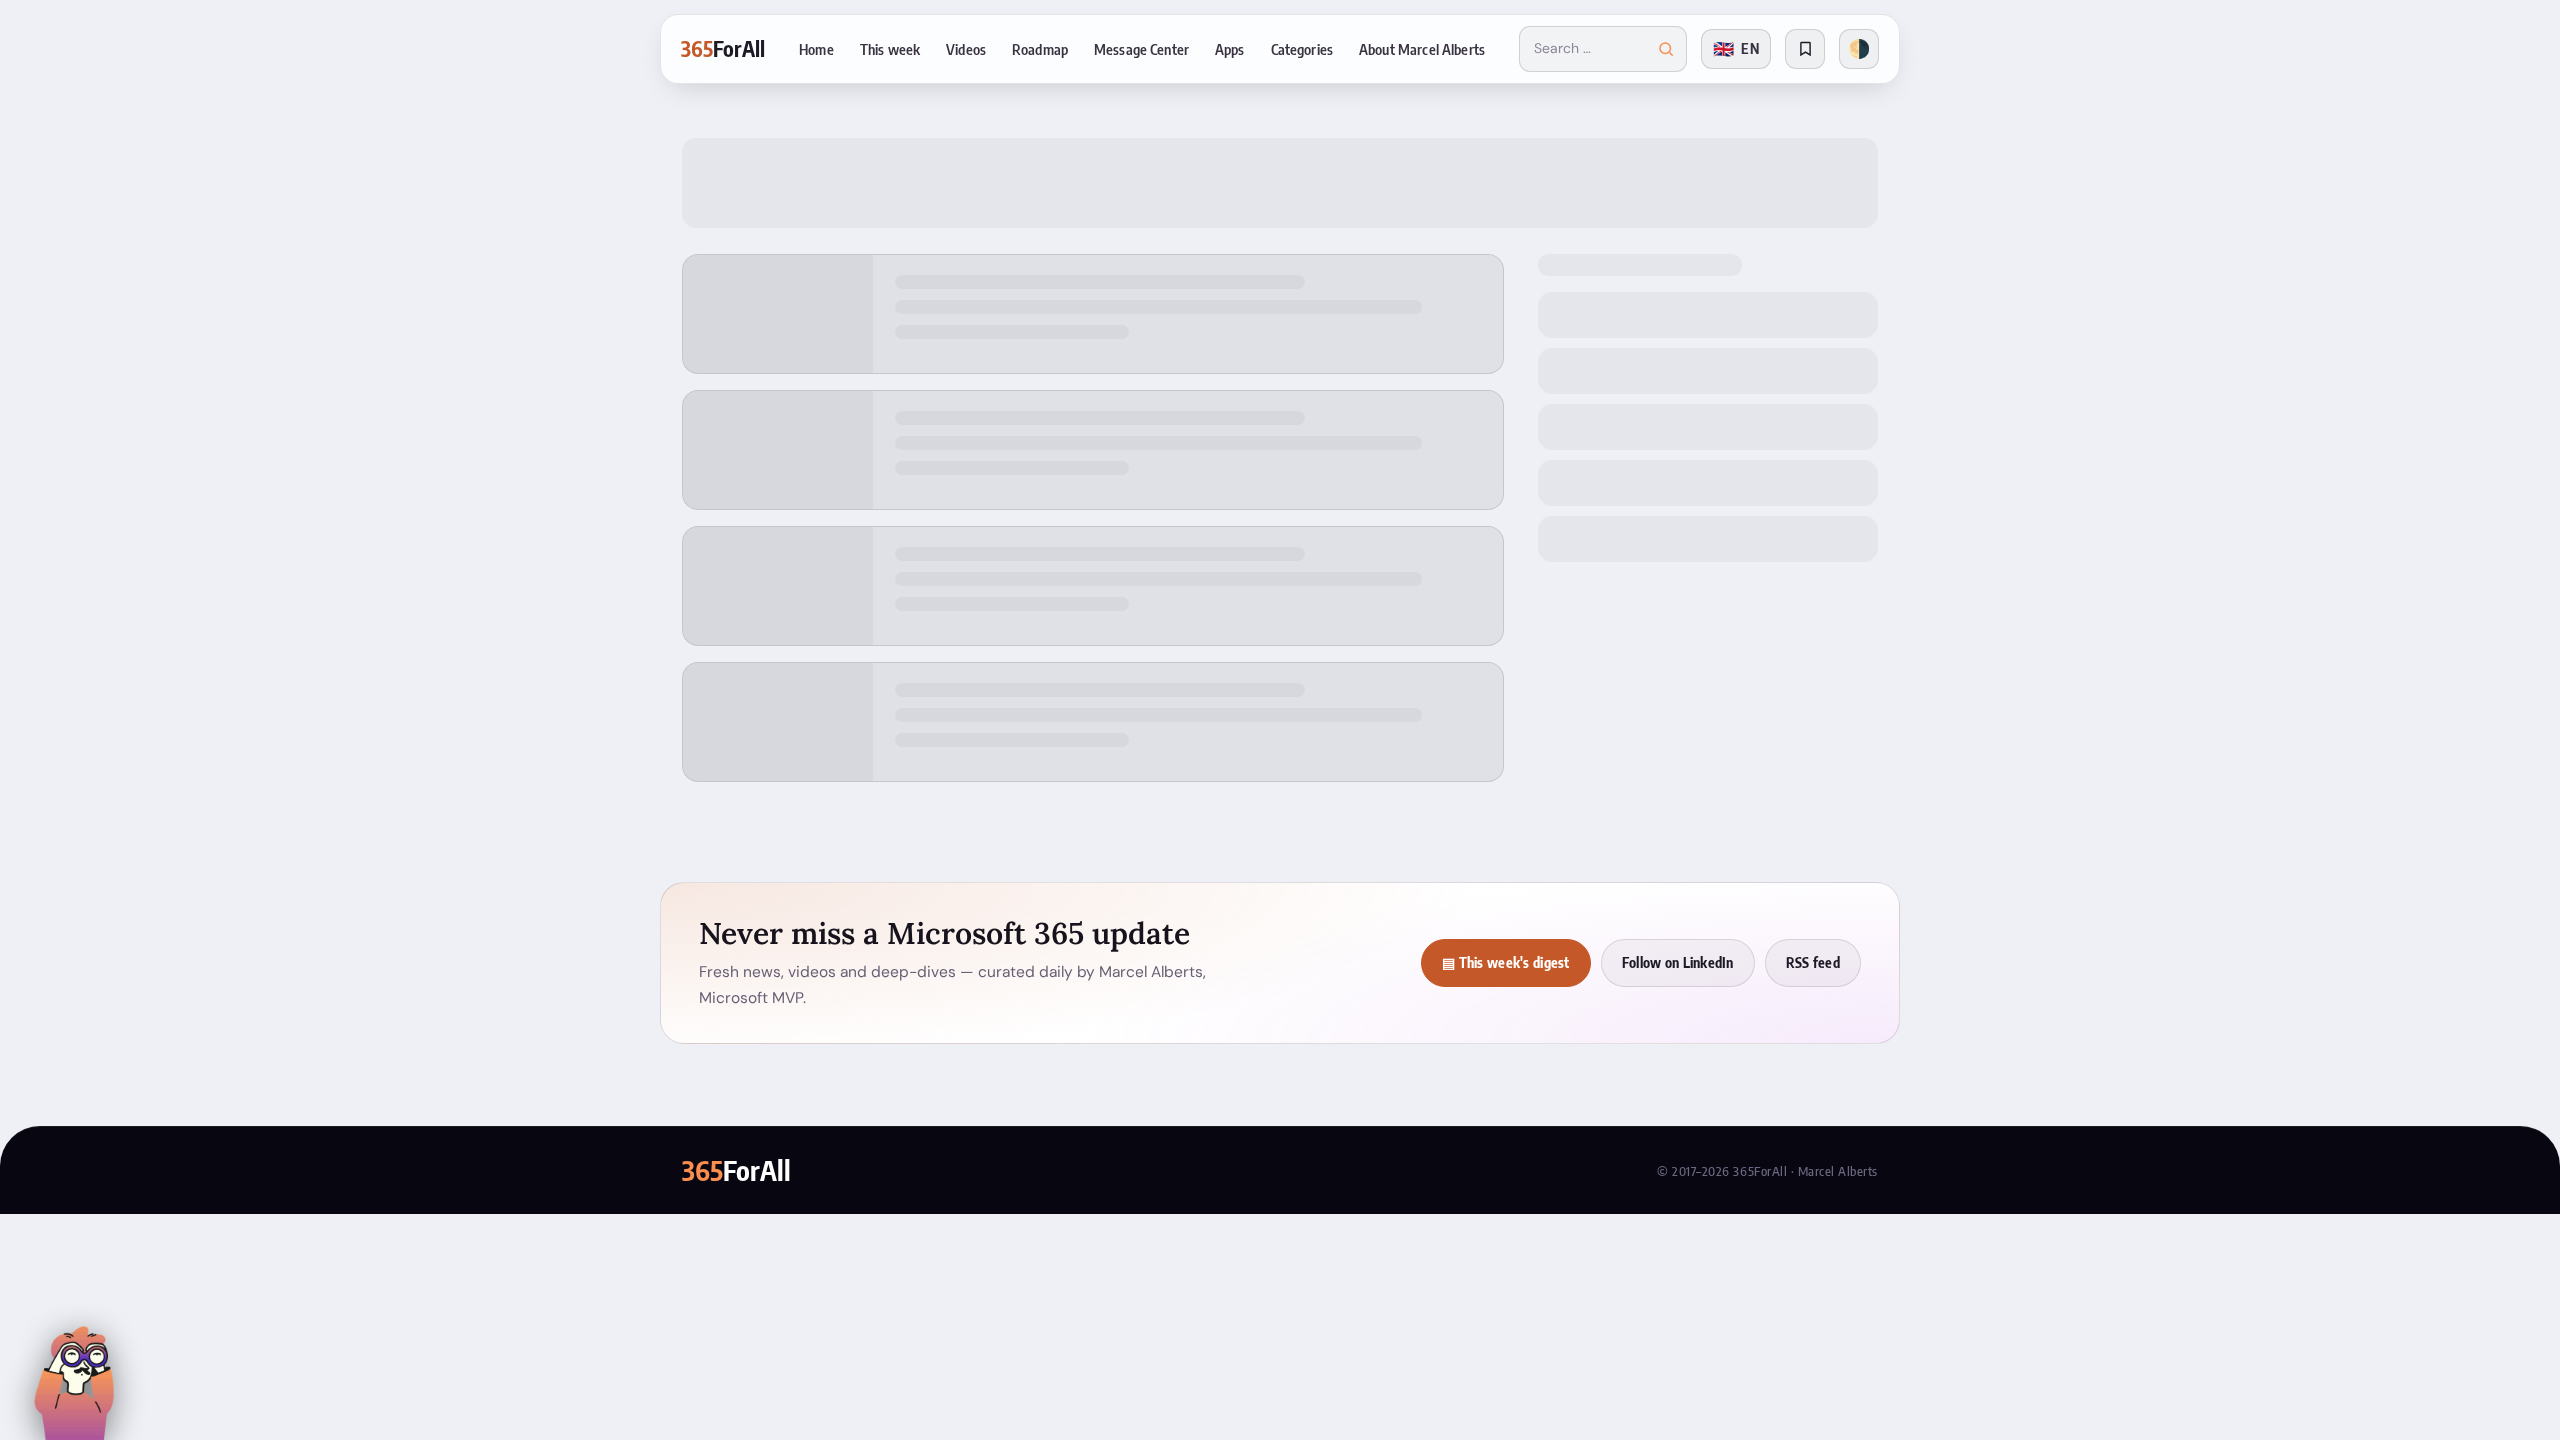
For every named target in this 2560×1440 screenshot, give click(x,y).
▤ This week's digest (1506, 962)
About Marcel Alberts (1422, 49)
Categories (1302, 49)
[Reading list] (1805, 49)
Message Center (1141, 49)
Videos (966, 49)
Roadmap (1040, 49)
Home (816, 49)
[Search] (1666, 49)
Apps (1230, 49)
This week (890, 49)
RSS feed (1813, 962)
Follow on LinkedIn (1678, 962)
